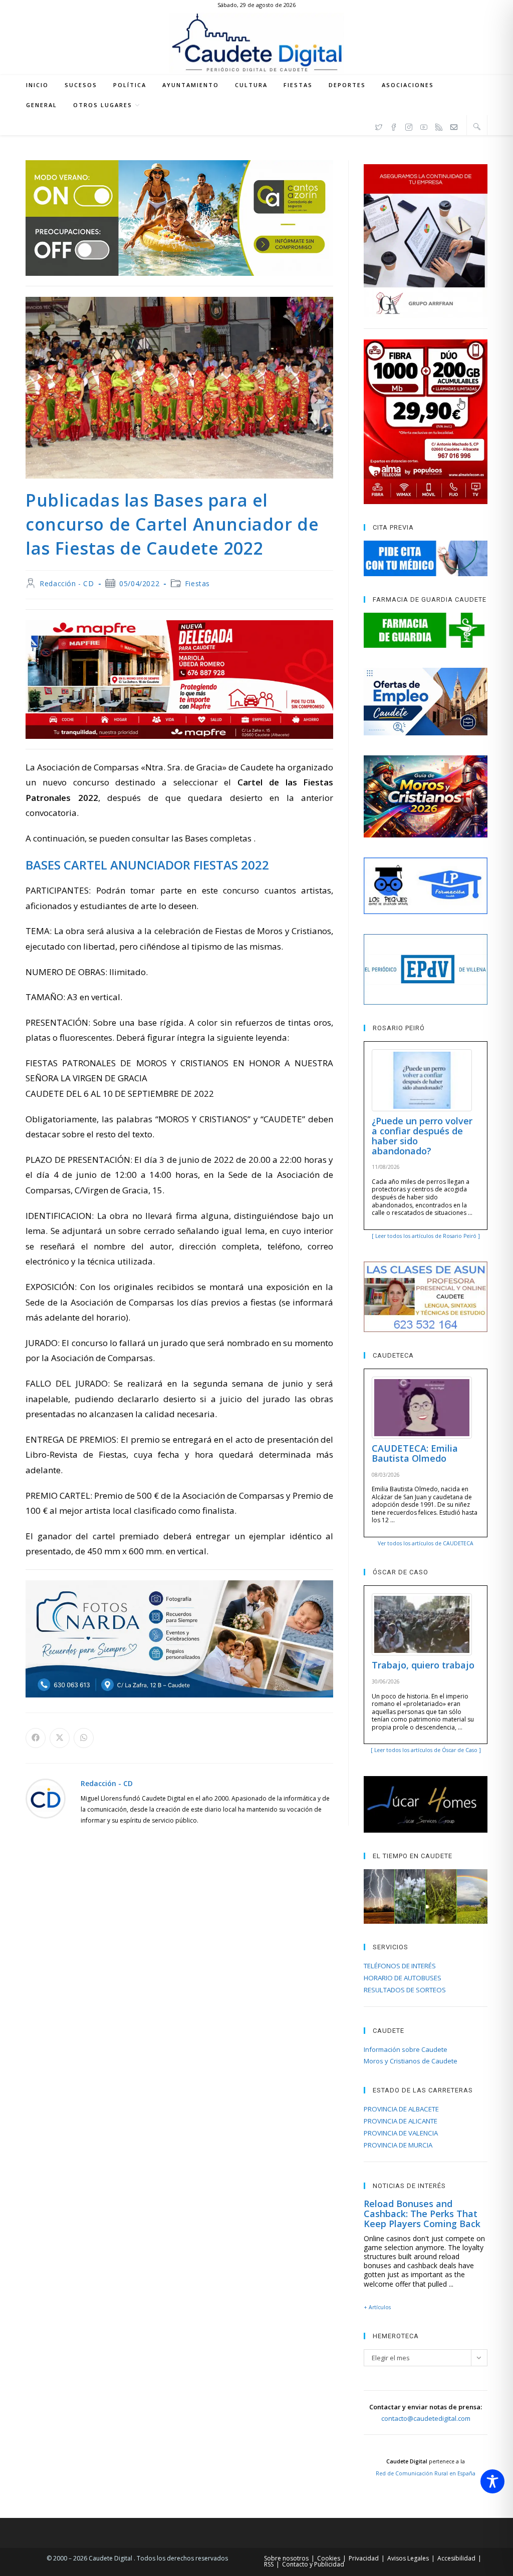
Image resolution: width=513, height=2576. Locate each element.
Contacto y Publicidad (313, 2564)
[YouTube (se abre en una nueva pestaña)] (424, 126)
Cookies (329, 2558)
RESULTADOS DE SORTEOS (405, 1990)
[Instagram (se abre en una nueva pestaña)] (409, 126)
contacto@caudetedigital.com (426, 2418)
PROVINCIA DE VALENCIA (401, 2133)
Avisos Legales (408, 2558)
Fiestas (197, 583)
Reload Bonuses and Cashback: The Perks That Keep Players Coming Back (422, 2214)
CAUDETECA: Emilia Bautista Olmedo (415, 1453)
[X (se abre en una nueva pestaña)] (379, 126)
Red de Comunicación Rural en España (426, 2473)
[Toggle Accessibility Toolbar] (492, 2481)
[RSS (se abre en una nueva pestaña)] (439, 126)
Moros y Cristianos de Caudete (411, 2061)
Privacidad (364, 2558)
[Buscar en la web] (477, 126)
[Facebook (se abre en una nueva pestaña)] (394, 126)
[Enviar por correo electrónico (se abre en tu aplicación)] (454, 126)
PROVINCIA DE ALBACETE (401, 2109)
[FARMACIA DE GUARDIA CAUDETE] (425, 630)
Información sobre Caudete (406, 2049)
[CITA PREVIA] (425, 558)
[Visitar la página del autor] (46, 1797)
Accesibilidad (456, 2558)
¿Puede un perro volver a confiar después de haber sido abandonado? (422, 1136)
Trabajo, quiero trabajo (423, 1665)
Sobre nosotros (286, 2558)
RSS (269, 2564)
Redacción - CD (67, 583)
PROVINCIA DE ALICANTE (401, 2121)
